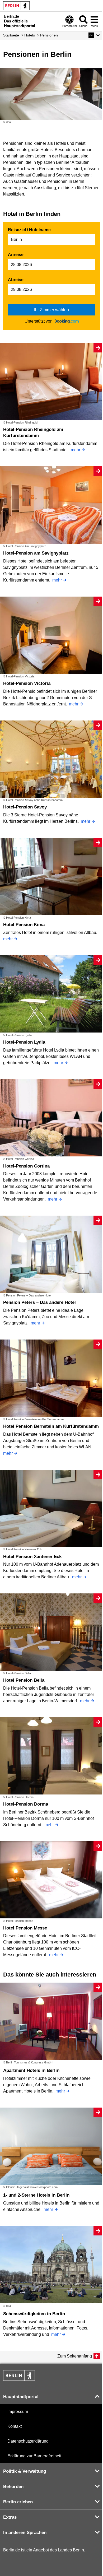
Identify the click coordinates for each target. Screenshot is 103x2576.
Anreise (16, 255)
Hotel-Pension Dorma (26, 1804)
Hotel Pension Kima (24, 925)
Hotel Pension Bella (24, 1680)
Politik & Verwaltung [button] (25, 2471)
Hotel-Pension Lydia (24, 1042)
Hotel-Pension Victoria (27, 683)
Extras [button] (10, 2517)
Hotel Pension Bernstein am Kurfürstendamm (51, 1426)
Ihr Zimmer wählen (51, 310)
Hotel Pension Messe (25, 1928)
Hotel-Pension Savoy (25, 807)
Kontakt (15, 2426)
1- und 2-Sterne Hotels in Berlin (36, 2195)
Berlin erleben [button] (18, 2502)
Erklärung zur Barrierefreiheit (34, 2456)
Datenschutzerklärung (28, 2441)
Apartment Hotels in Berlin (31, 2070)
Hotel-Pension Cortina (26, 1166)
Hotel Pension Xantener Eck (32, 1557)
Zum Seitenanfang (75, 2356)
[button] (94, 35)
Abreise (16, 280)
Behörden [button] (13, 2487)
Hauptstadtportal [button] (21, 2397)
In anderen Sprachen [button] (25, 2533)
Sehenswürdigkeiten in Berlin (34, 2314)
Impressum (18, 2412)
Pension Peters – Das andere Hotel (39, 1302)
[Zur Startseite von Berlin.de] (19, 2379)
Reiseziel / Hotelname (29, 230)
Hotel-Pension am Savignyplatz (36, 553)
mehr (76, 450)
